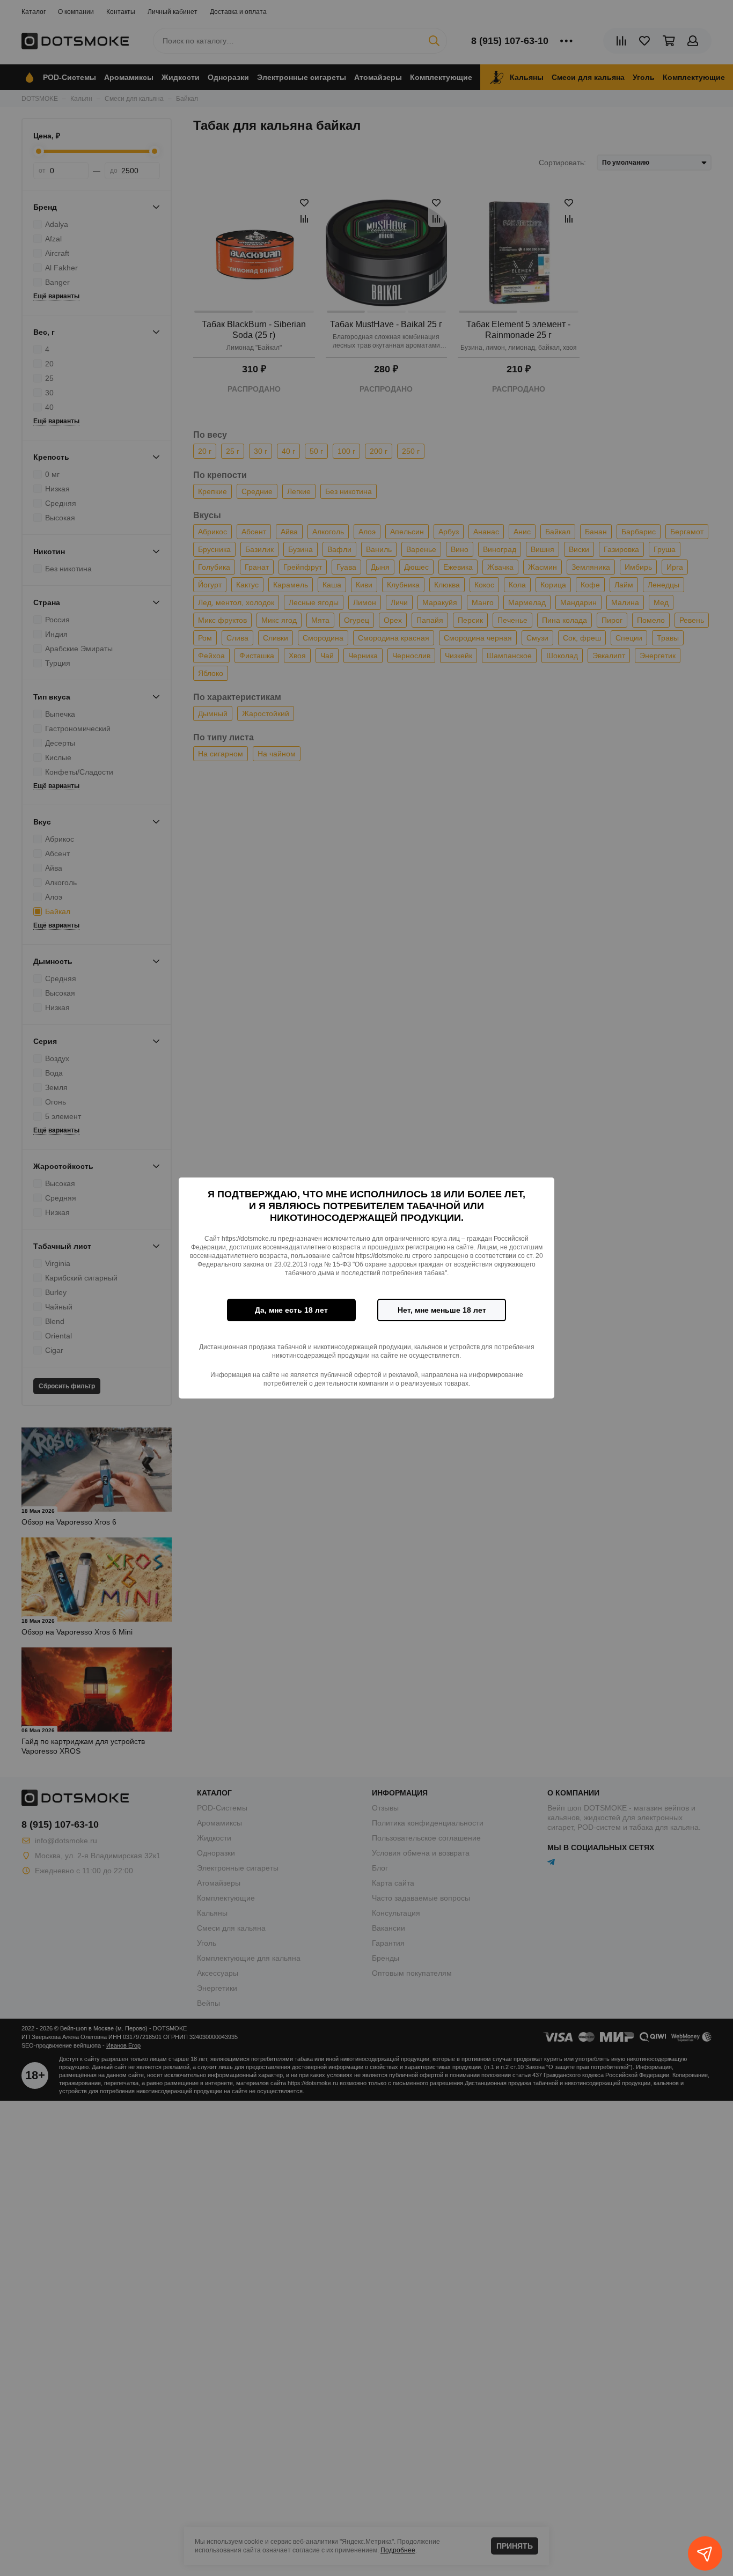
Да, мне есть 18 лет (291, 1310)
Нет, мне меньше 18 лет (442, 1310)
